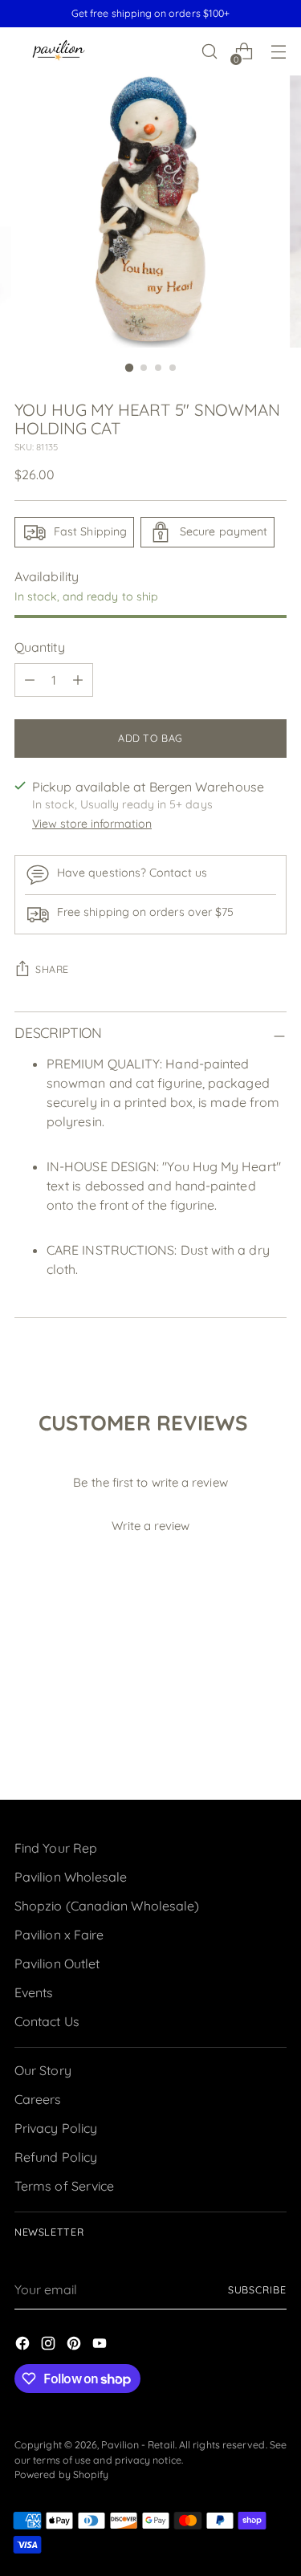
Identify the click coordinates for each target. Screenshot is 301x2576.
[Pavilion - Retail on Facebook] (24, 2346)
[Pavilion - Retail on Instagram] (50, 2346)
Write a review (150, 1526)
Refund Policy (56, 2157)
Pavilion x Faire (59, 1935)
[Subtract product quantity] (30, 680)
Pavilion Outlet (57, 1964)
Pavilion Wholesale (71, 1877)
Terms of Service (64, 2186)
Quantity (40, 647)
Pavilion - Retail (138, 2445)
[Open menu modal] (278, 52)
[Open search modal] (209, 52)
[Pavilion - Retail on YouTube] (101, 2346)
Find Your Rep (56, 1848)
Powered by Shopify (61, 2474)
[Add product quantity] (78, 680)
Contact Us (47, 2021)
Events (34, 1992)
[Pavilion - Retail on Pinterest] (75, 2346)
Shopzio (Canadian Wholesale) (107, 1906)
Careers (38, 2099)
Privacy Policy (56, 2128)
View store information (92, 824)
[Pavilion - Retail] (59, 52)
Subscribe (257, 2290)
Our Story (43, 2070)
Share (52, 969)
